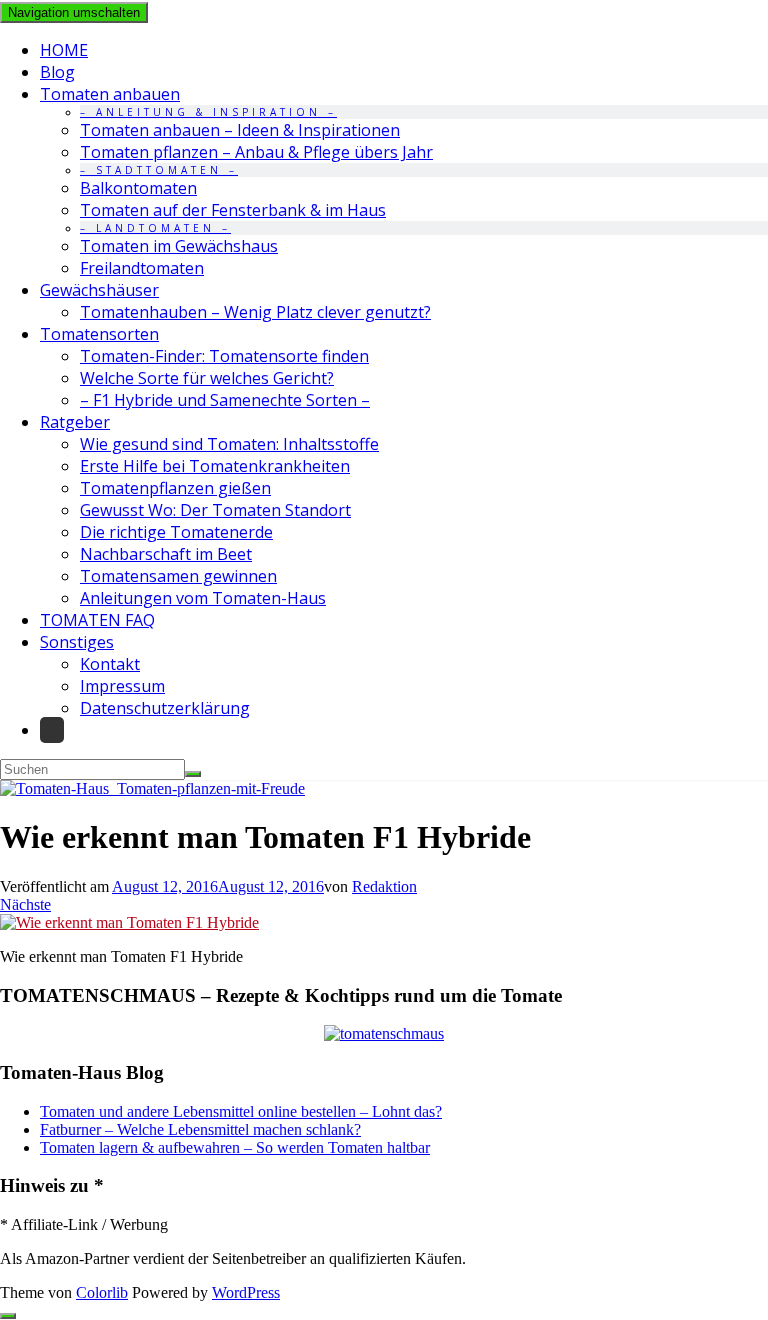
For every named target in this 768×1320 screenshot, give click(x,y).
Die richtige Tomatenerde (176, 532)
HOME (64, 50)
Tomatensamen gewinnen (178, 576)
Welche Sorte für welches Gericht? (207, 378)
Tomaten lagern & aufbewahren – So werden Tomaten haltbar (235, 1147)
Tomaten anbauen (110, 94)
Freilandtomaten (142, 268)
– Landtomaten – (155, 228)
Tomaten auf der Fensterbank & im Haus (233, 210)
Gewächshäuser (99, 290)
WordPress (246, 1292)
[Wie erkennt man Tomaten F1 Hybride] (129, 922)
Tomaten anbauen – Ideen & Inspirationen (240, 130)
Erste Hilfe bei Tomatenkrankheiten (215, 466)
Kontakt (110, 664)
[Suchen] (193, 774)
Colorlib (102, 1292)
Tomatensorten (99, 334)
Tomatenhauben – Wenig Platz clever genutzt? (255, 312)
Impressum (122, 686)
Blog (57, 72)
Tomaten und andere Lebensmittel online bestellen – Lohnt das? (241, 1111)
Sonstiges (77, 642)
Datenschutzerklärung (165, 708)
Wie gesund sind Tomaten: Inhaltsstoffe (229, 444)
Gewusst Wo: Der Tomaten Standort (215, 510)
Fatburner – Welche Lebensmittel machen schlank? (200, 1129)
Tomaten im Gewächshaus (179, 246)
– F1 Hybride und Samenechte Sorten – (225, 400)
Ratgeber (75, 422)
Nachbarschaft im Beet (166, 554)
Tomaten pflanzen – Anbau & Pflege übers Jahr (256, 152)
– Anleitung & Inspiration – (208, 112)
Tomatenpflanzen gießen (175, 488)
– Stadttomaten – (159, 170)
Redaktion (384, 886)
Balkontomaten (138, 188)
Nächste (25, 904)
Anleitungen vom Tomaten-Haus (203, 598)
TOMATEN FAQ (97, 620)
